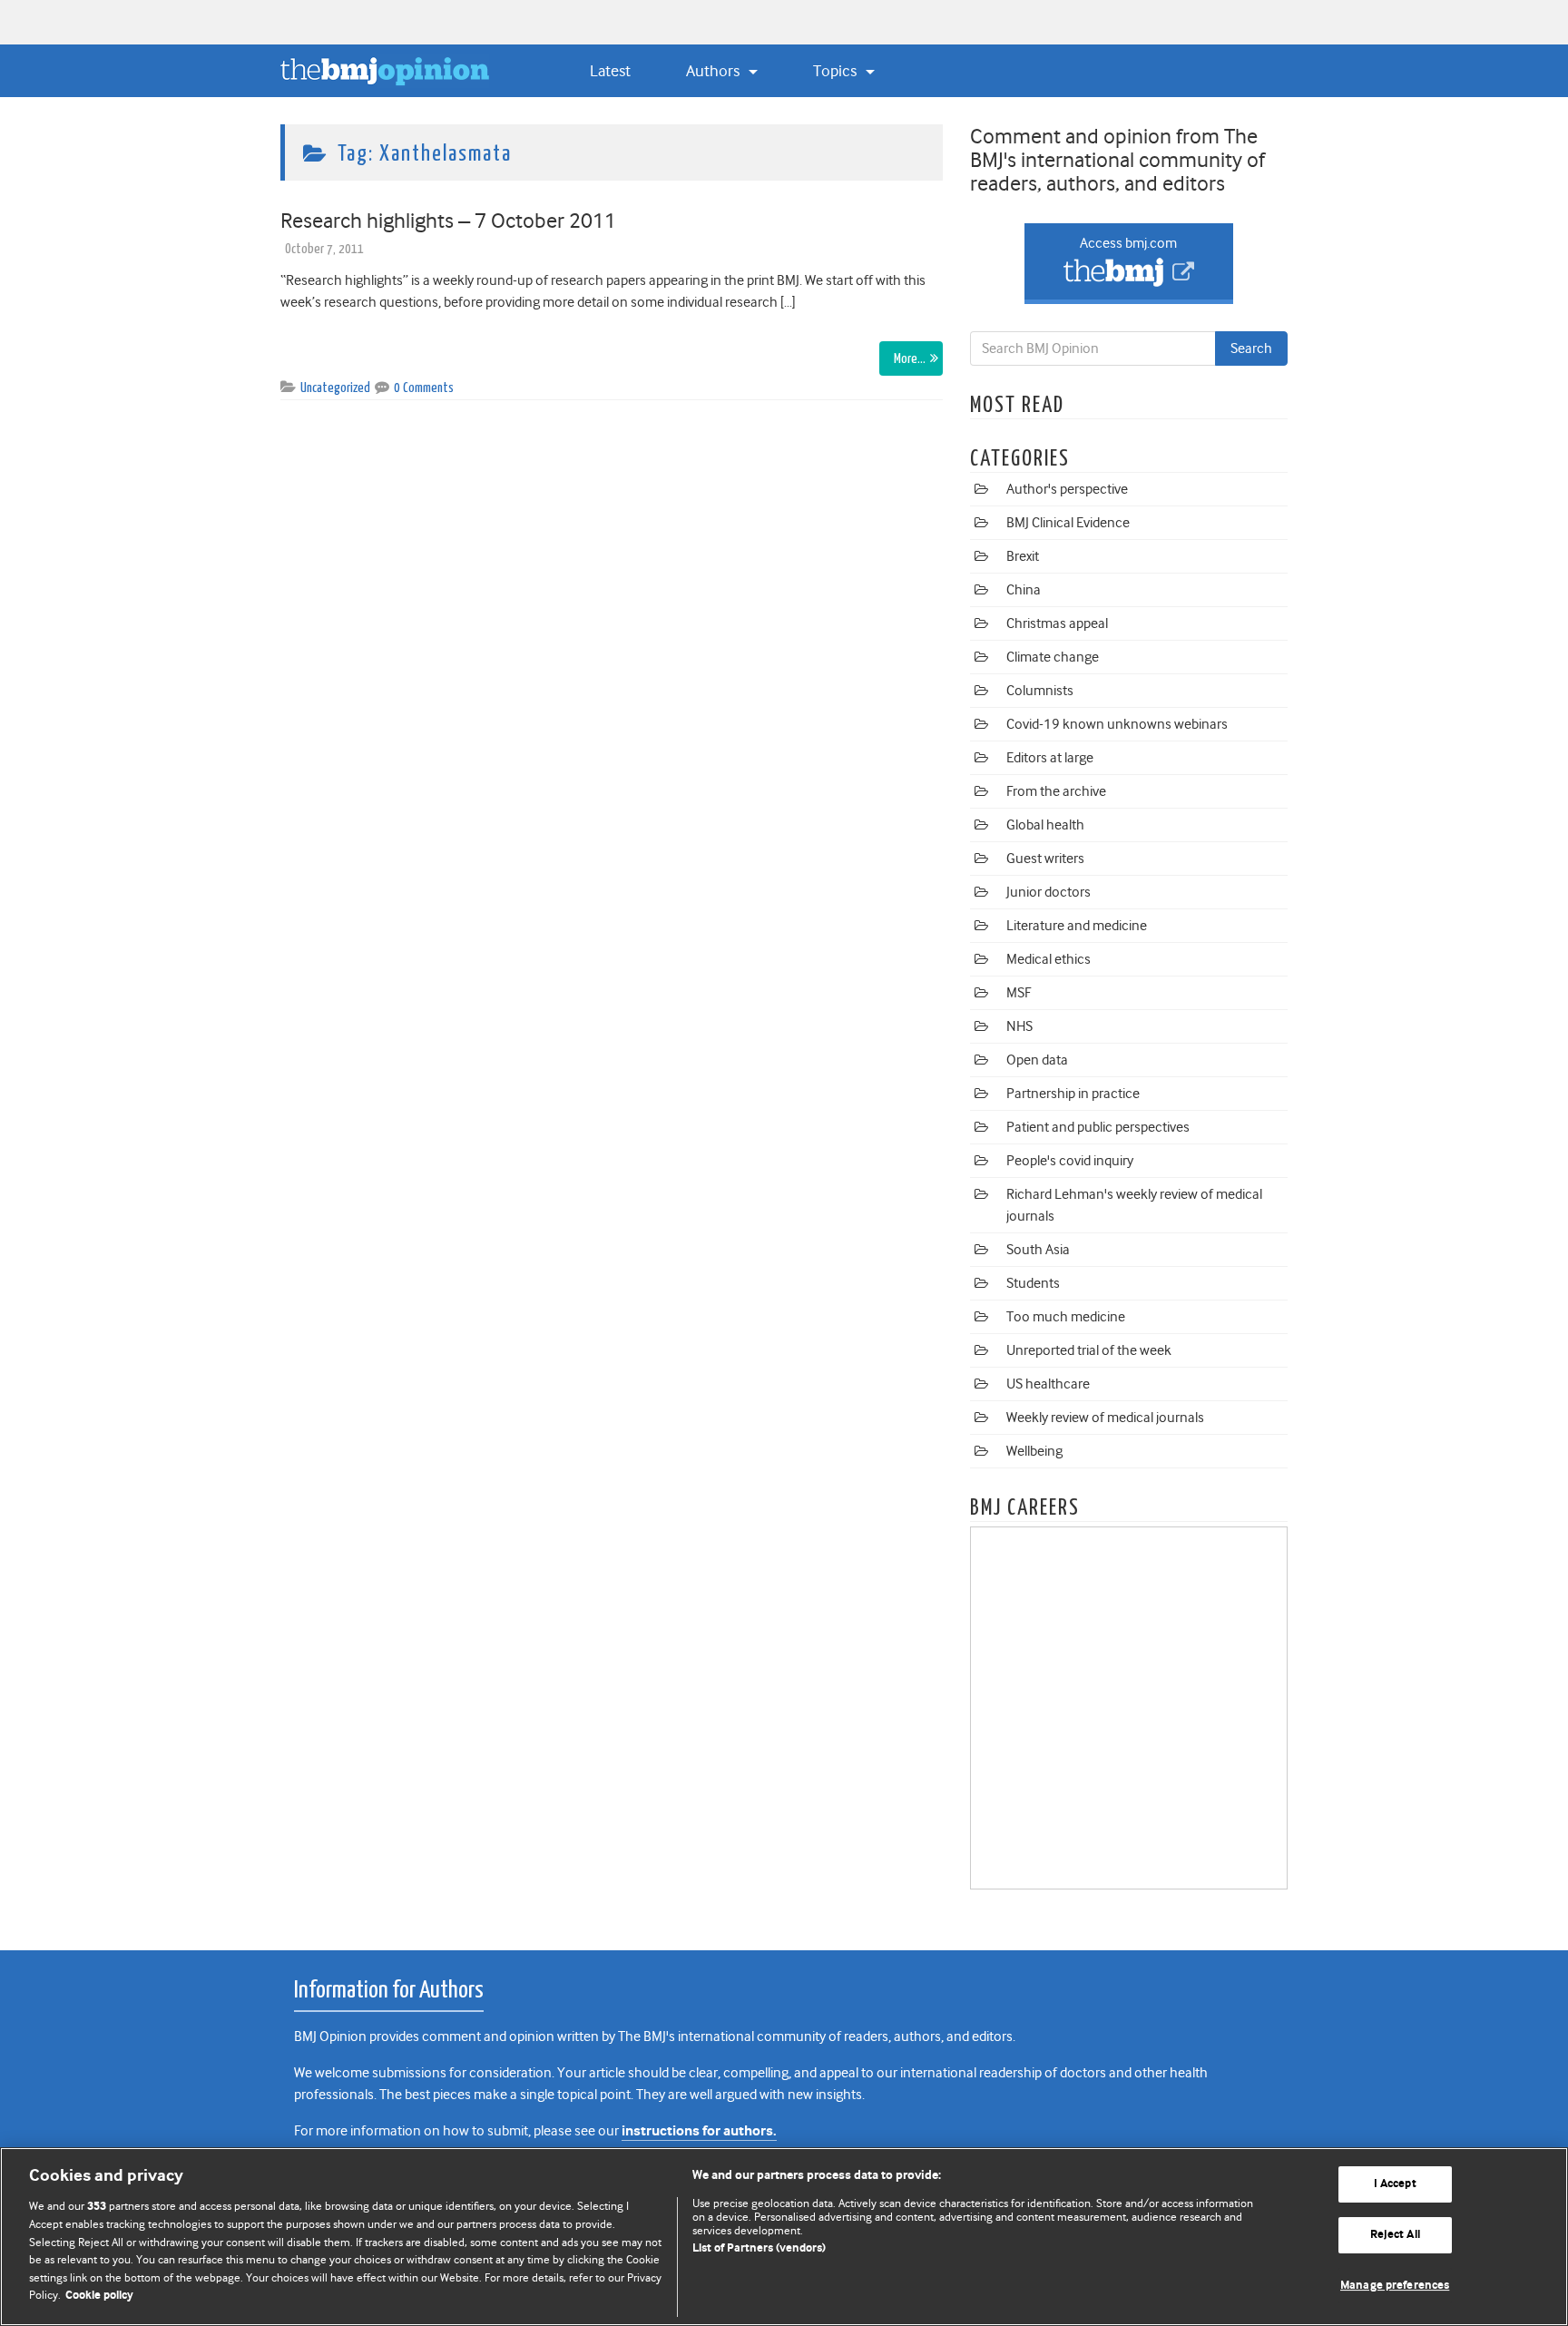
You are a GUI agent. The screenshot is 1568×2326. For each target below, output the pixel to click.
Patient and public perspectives (1098, 1127)
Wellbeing (1034, 1451)
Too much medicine (1066, 1317)
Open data (1037, 1060)
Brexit (1023, 556)
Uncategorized (335, 388)
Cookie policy (99, 2296)
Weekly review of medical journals (1105, 1418)
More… (910, 359)
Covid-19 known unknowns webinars (1117, 724)
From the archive (1056, 791)
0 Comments (424, 388)
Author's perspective (1067, 489)
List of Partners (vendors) (759, 2248)
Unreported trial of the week (1089, 1350)
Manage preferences (1395, 2286)
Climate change (1053, 657)
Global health (1045, 825)
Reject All (1395, 2235)
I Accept (1395, 2185)
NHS (1019, 1026)
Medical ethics (1049, 959)
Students (1033, 1283)
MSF (1019, 993)
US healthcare (1048, 1384)
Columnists (1040, 691)
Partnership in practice (1073, 1094)
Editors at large (1050, 758)
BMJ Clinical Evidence (1068, 523)
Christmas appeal (1057, 623)
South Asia (1038, 1250)
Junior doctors (1049, 892)
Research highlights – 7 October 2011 (448, 221)
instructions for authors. (699, 2131)
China (1024, 590)
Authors (715, 71)
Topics (837, 71)
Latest (610, 71)
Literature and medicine (1077, 926)
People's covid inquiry (1070, 1161)
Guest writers (1045, 859)
